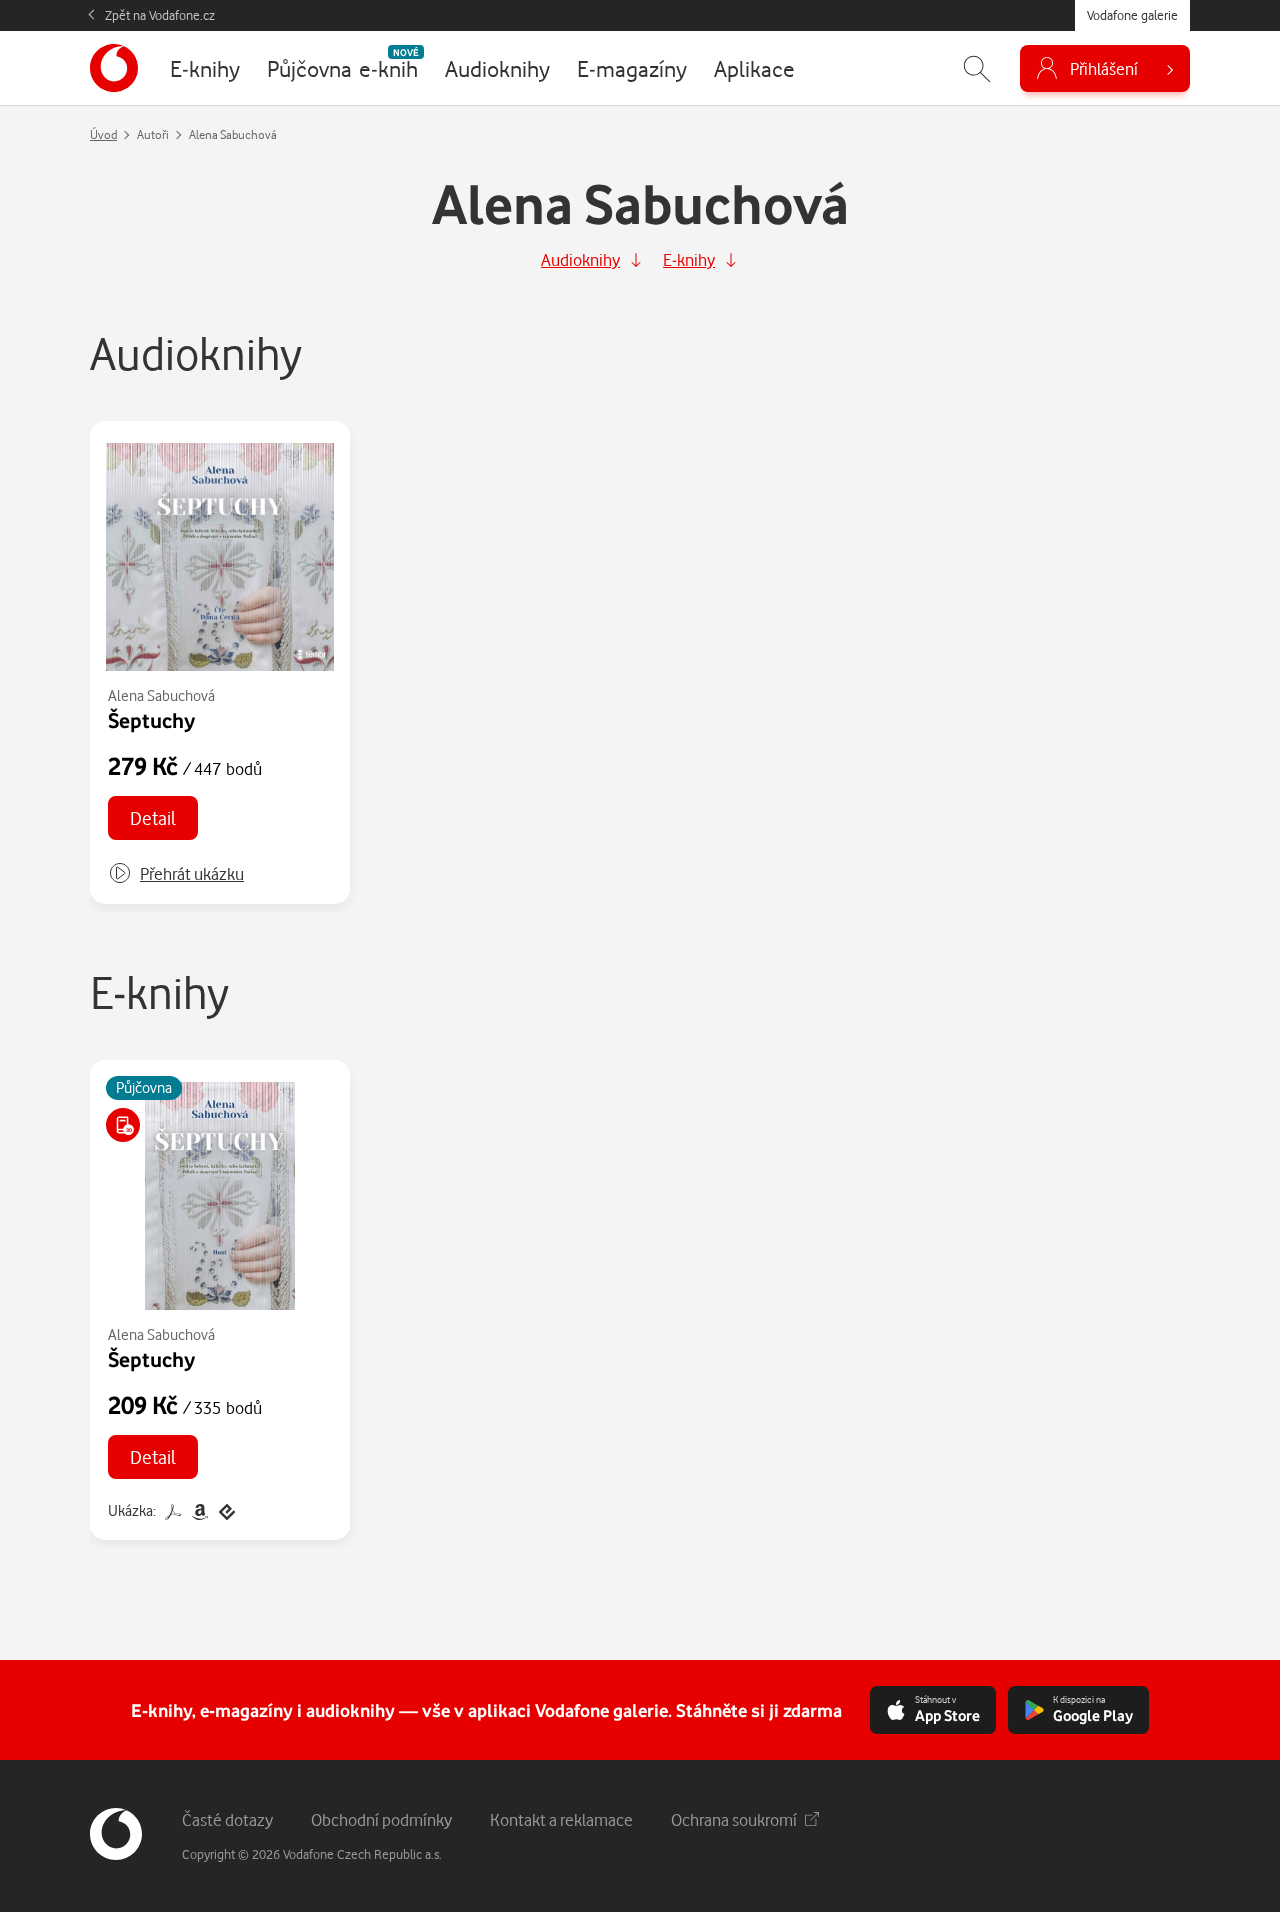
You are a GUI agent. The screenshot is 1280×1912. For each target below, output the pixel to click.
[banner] (114, 68)
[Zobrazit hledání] (977, 68)
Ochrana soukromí (734, 1819)
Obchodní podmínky (381, 1819)
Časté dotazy (227, 1819)
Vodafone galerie (1132, 15)
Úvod (103, 134)
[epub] (225, 1510)
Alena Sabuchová (161, 695)
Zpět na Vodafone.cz (160, 15)
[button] (176, 874)
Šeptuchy (151, 720)
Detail (153, 817)
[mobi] (199, 1510)
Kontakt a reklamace (561, 1819)
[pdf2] (172, 1510)
